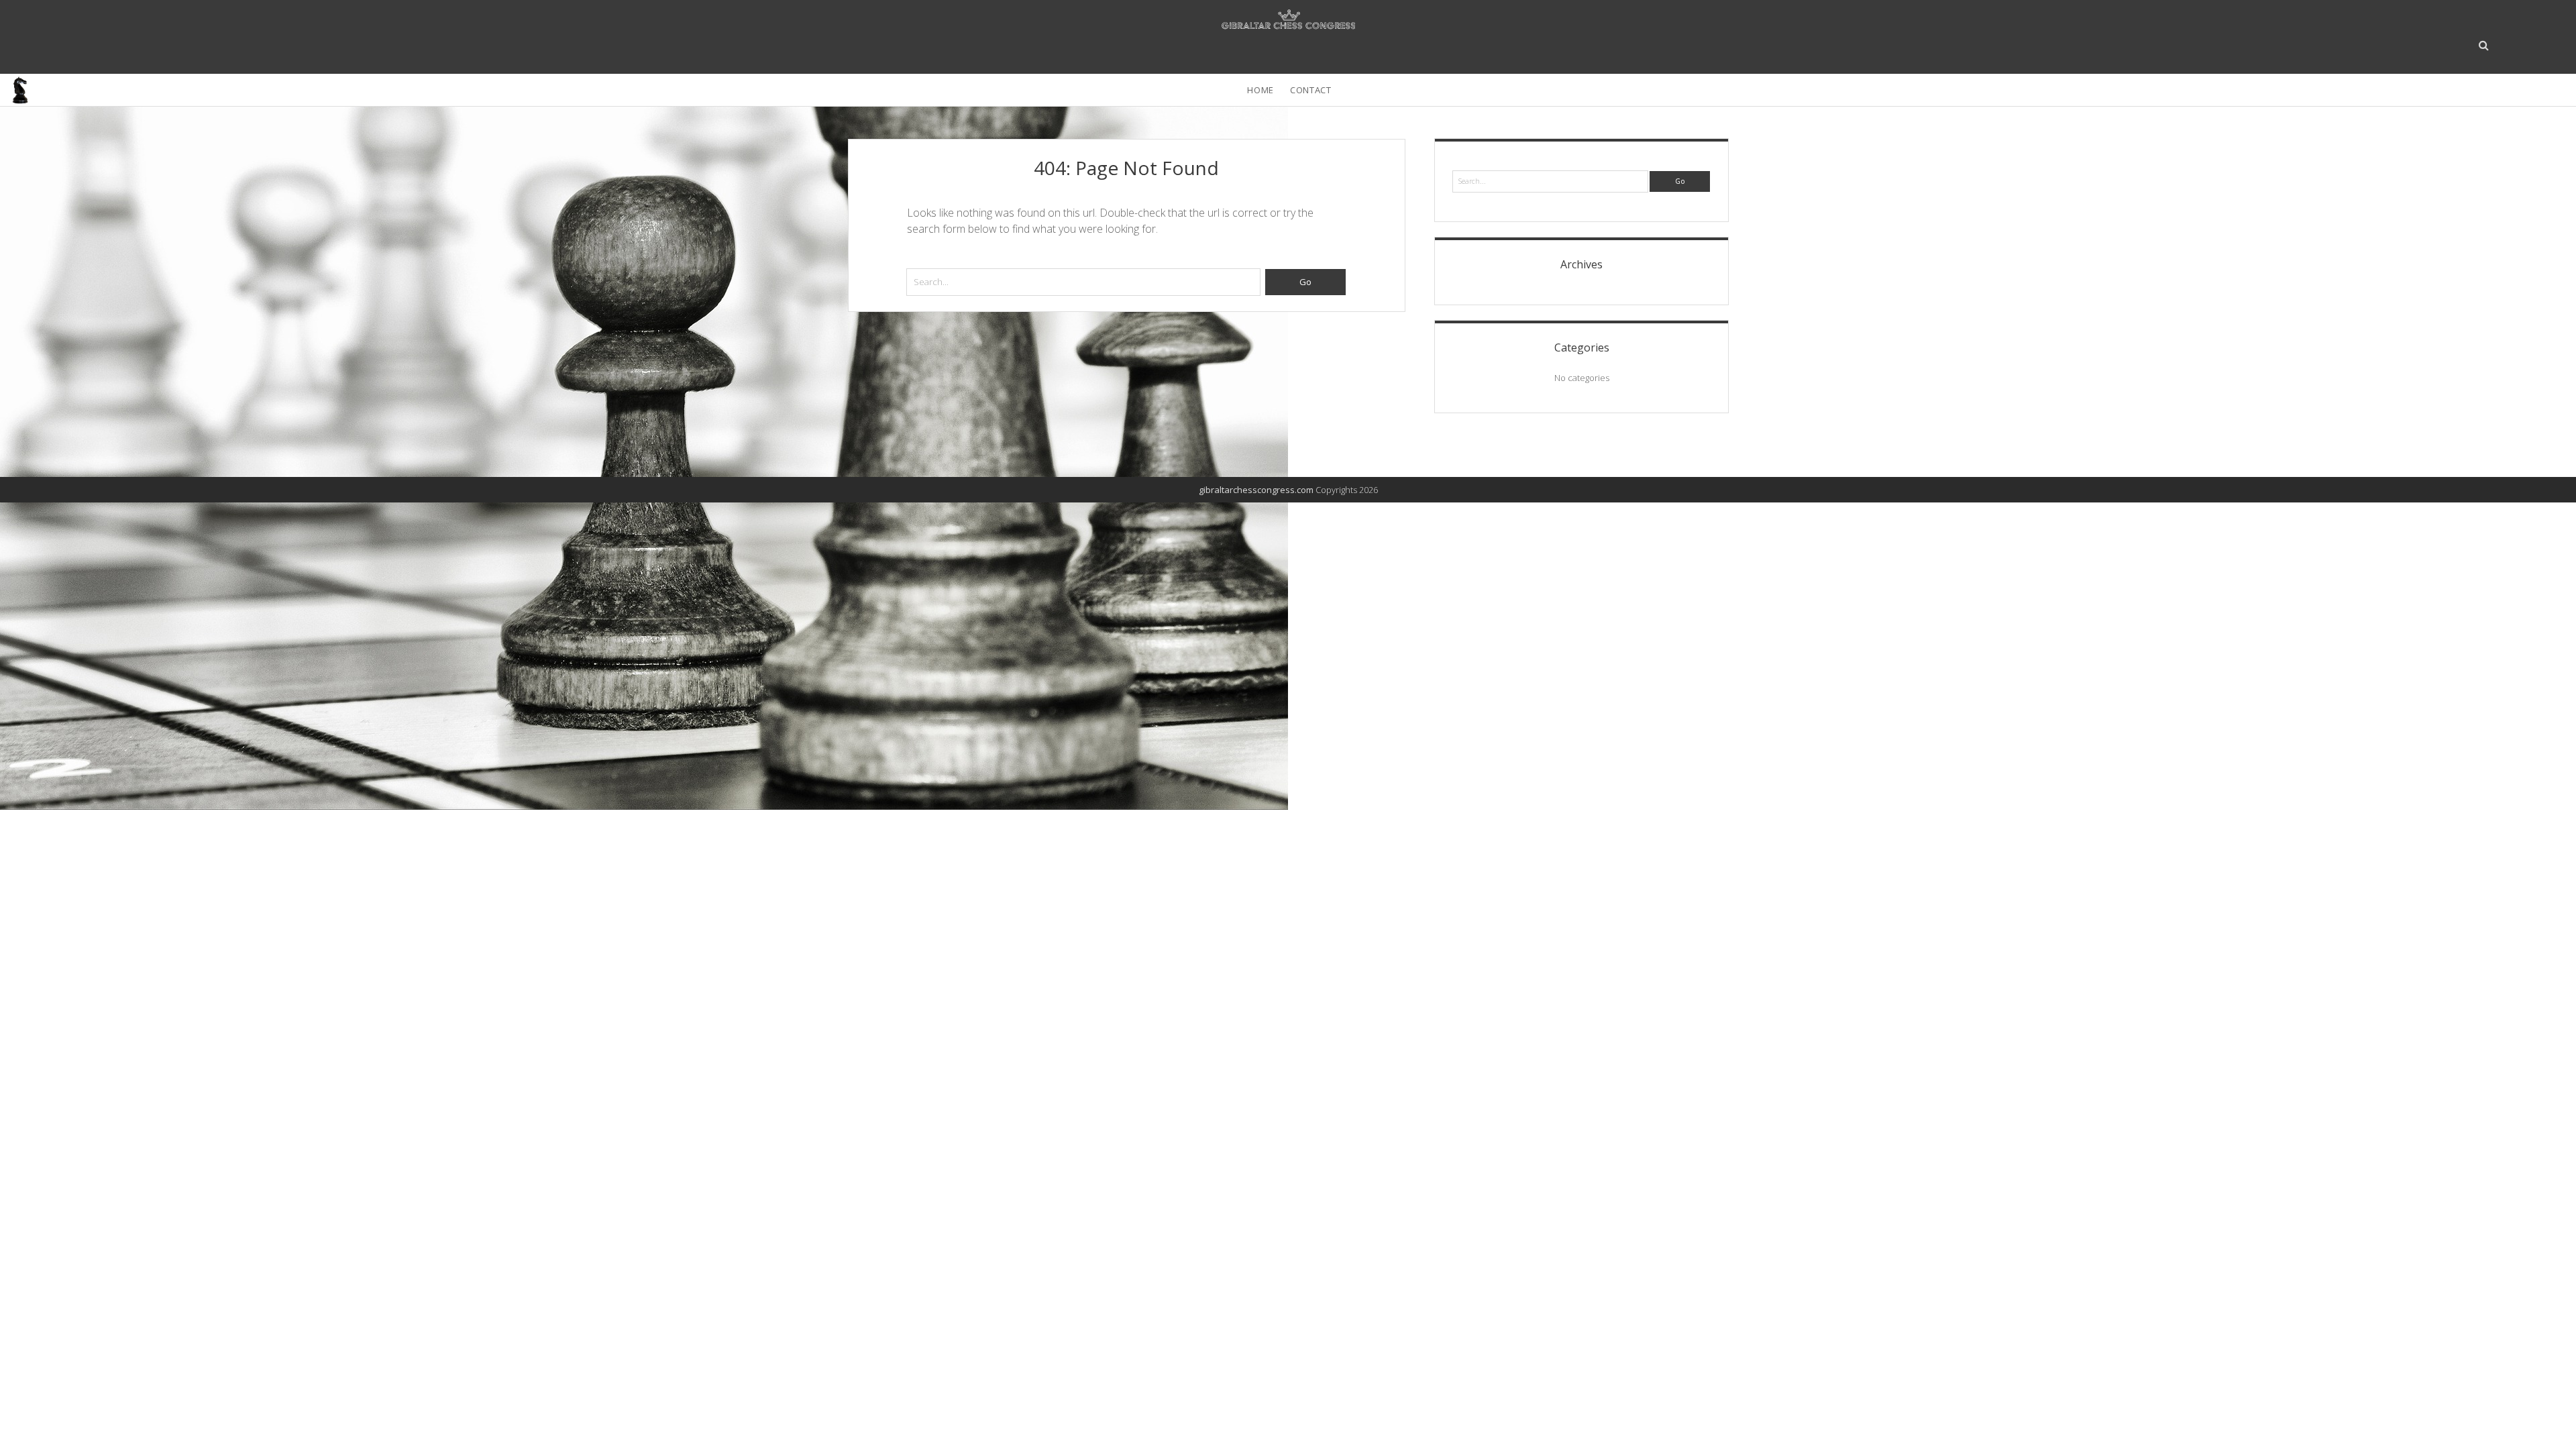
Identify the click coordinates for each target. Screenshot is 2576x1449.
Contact (1311, 90)
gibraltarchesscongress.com (1256, 490)
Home (1260, 90)
